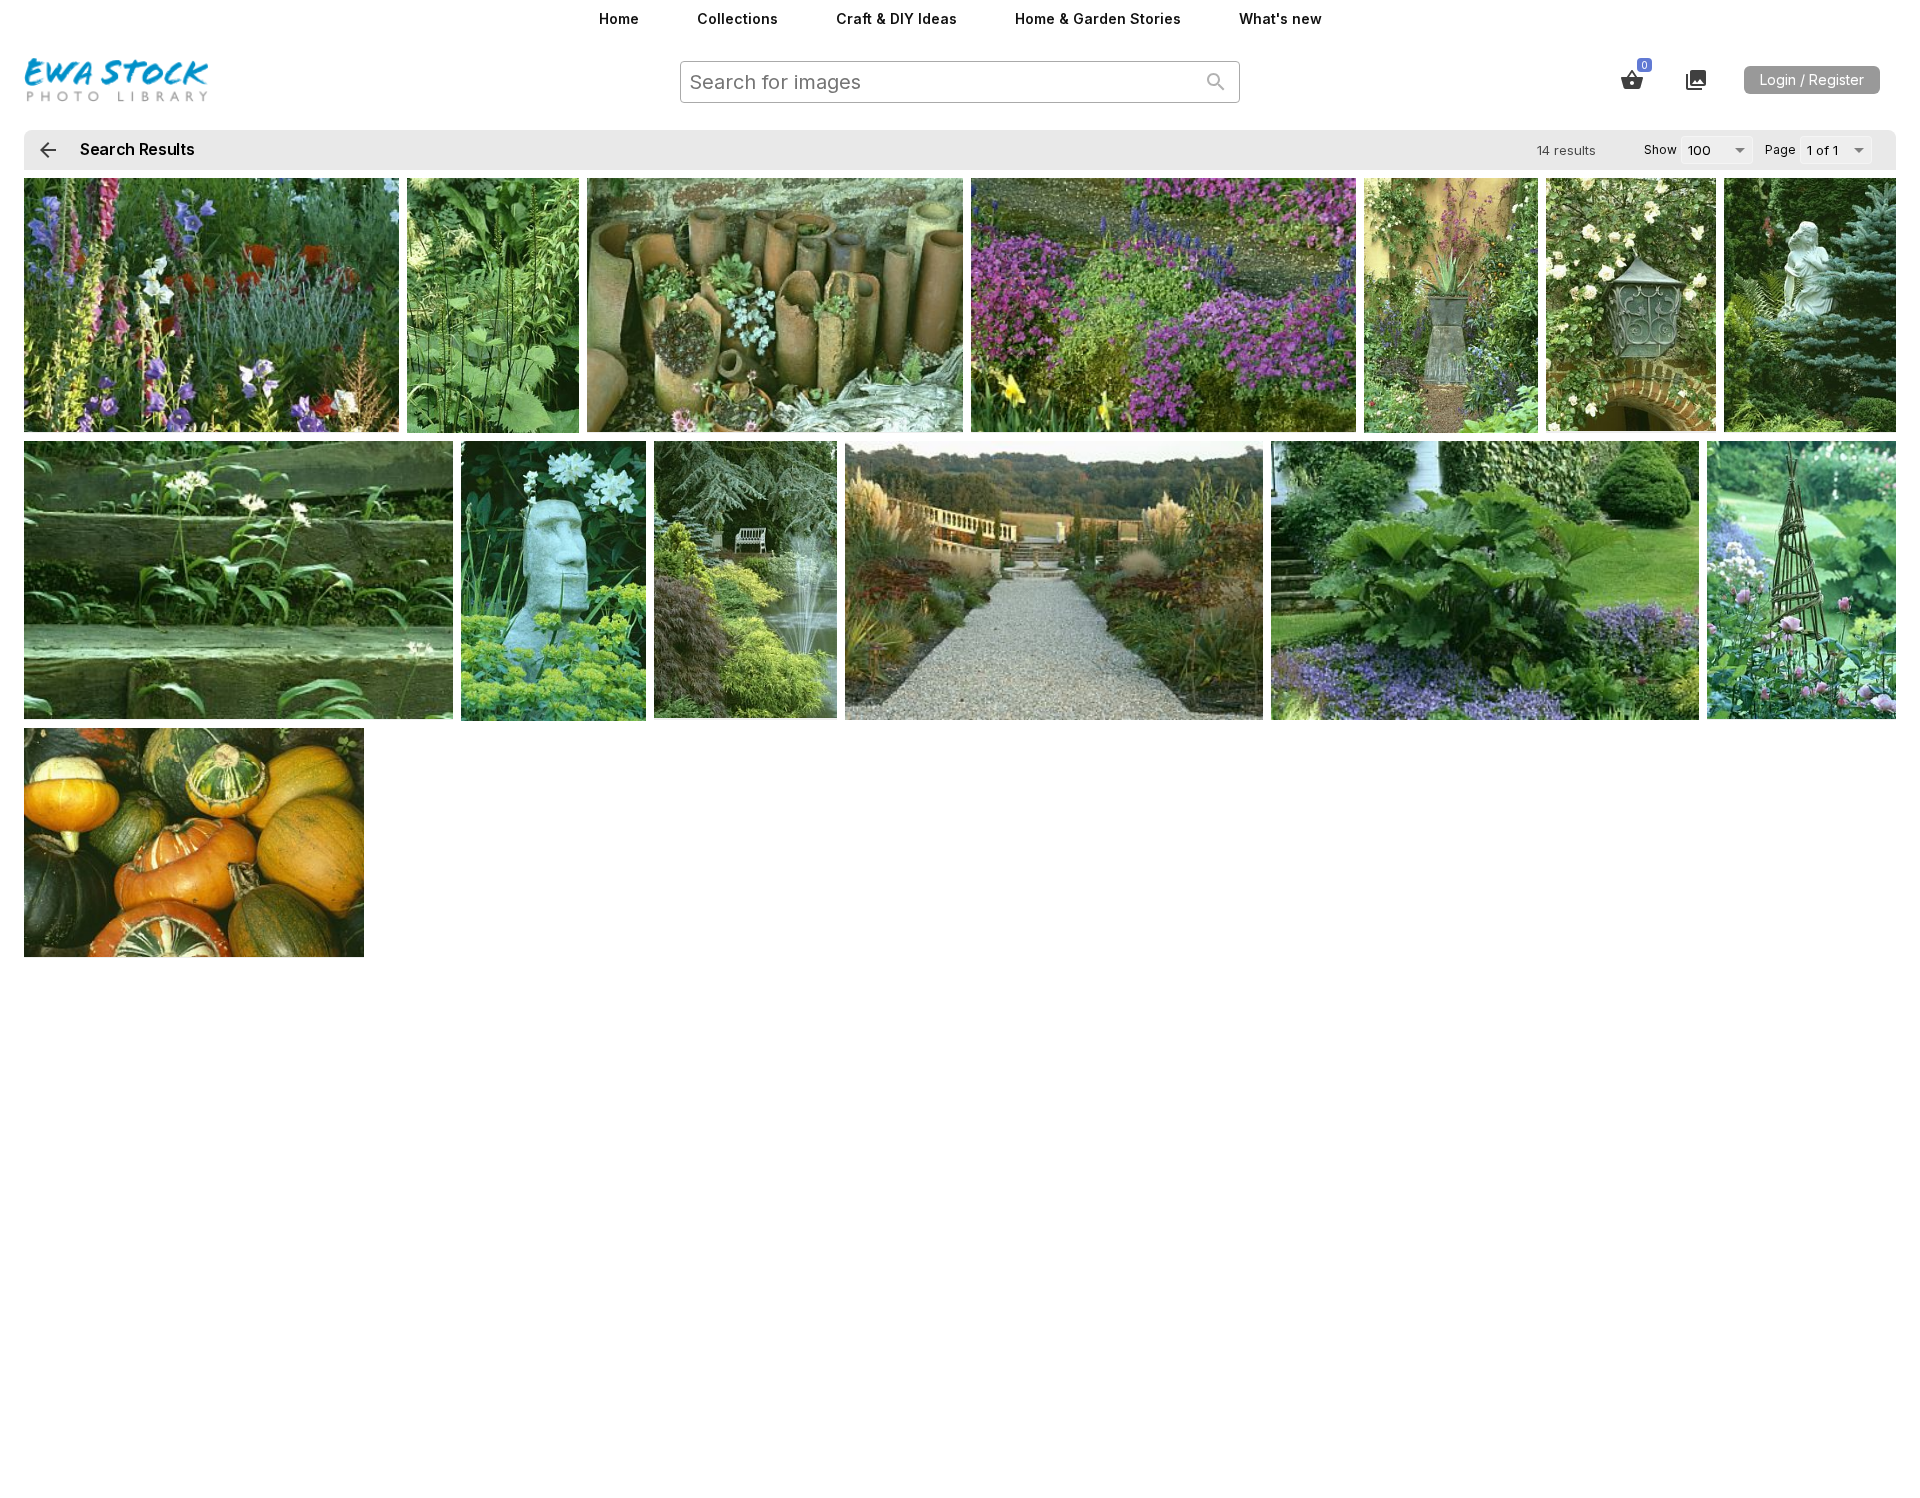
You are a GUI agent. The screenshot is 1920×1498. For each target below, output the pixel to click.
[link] (211, 305)
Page (1780, 149)
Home (619, 18)
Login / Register (1812, 79)
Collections (737, 18)
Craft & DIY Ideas (896, 18)
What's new (1280, 18)
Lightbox (1696, 80)
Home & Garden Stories (1098, 18)
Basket (1632, 80)
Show (1660, 149)
